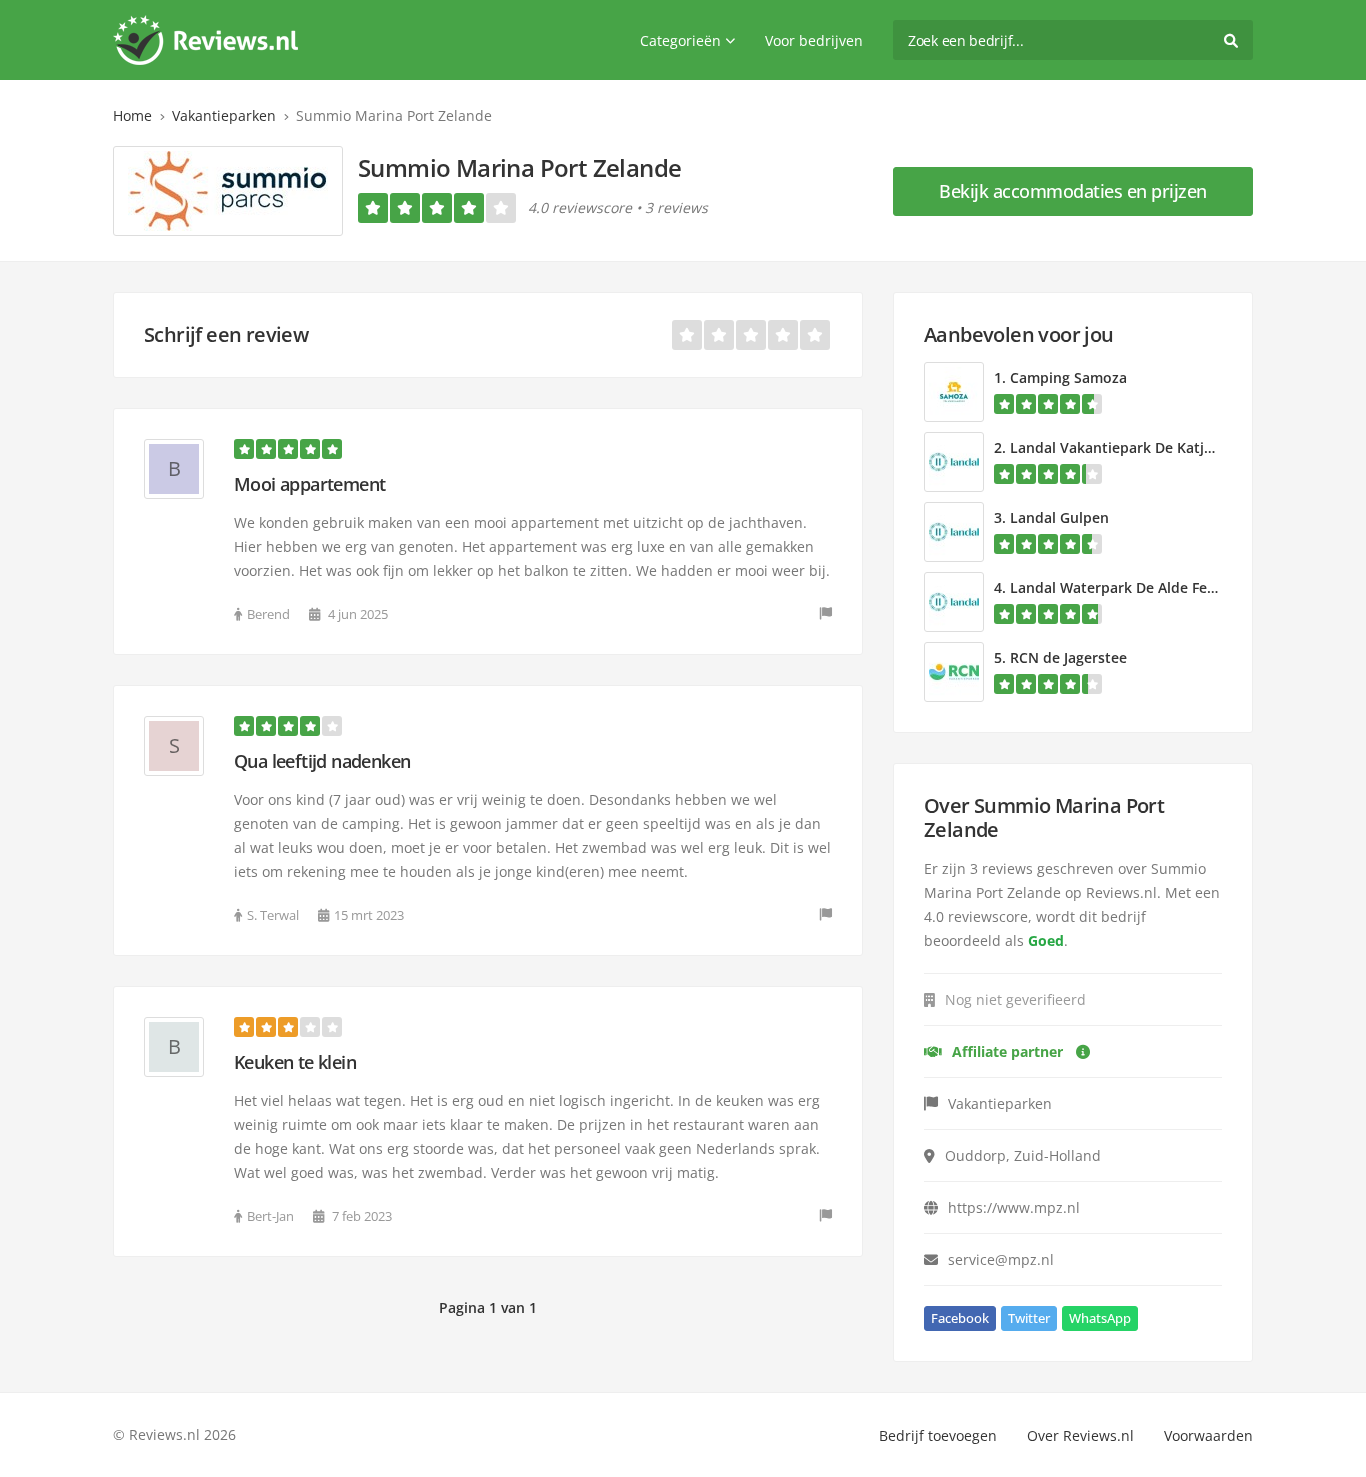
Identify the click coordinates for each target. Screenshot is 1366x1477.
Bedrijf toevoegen (938, 1435)
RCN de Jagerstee (1068, 657)
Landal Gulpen (1059, 517)
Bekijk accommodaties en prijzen (1073, 191)
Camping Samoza (1068, 377)
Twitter (1029, 1318)
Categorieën (680, 40)
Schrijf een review (226, 334)
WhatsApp (1100, 1318)
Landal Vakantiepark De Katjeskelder (1136, 447)
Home (132, 115)
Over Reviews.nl (1080, 1435)
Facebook (960, 1318)
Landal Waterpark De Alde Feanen (1125, 587)
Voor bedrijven (814, 40)
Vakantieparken (224, 115)
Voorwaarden (1208, 1435)
